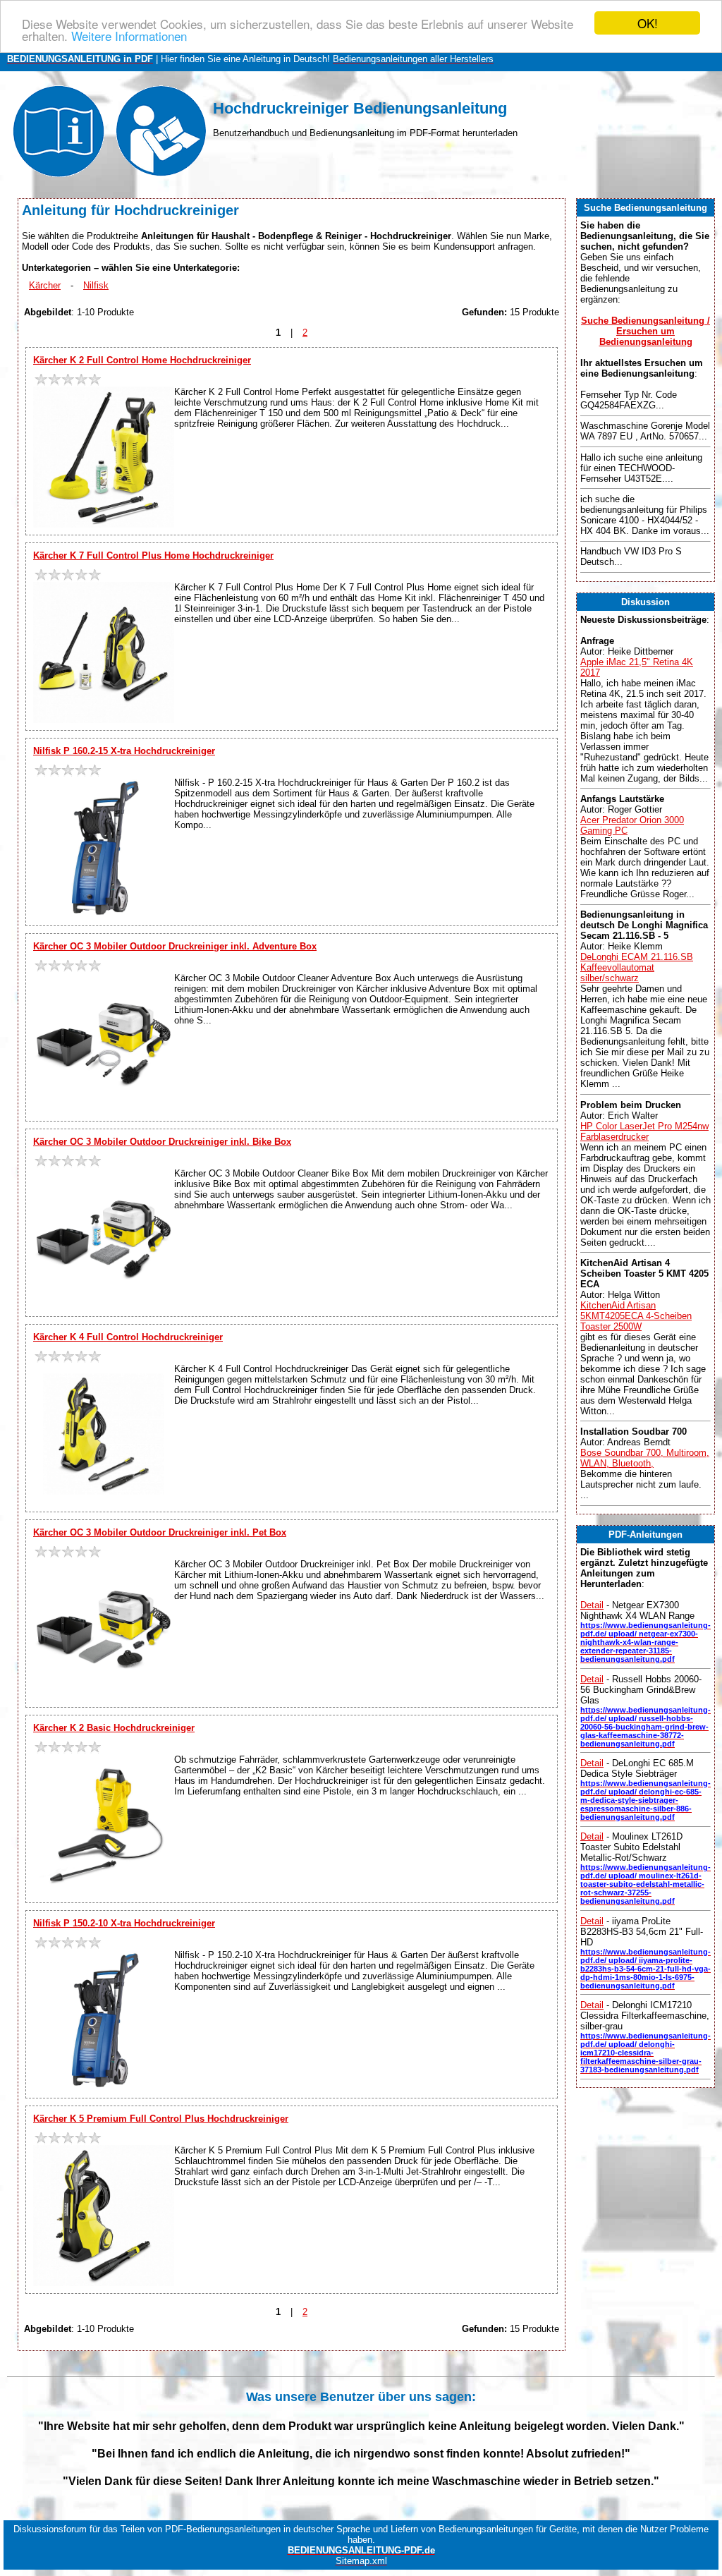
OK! (648, 23)
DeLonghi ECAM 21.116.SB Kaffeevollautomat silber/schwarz (637, 967)
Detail (592, 1605)
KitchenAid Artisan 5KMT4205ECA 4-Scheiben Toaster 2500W (636, 1316)
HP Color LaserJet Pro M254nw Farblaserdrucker (644, 1131)
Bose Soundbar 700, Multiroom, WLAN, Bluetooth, (645, 1458)
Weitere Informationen (129, 36)
